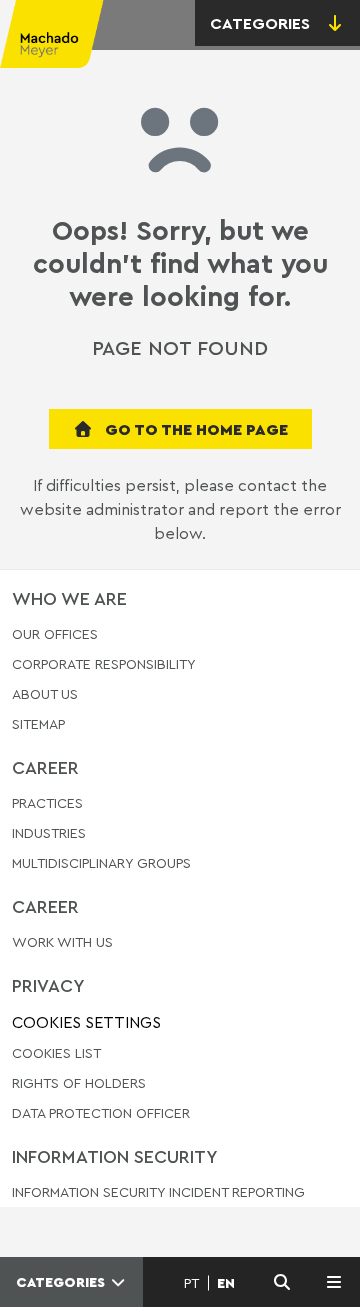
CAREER (45, 767)
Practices (47, 803)
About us (45, 693)
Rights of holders (79, 1082)
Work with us (62, 942)
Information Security (115, 1156)
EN (226, 1283)
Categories (62, 1282)
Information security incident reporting (158, 1192)
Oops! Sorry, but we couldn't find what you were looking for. (180, 263)
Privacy (48, 985)
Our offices (55, 634)
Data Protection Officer (101, 1112)
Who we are (69, 598)
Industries (49, 832)
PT (191, 1283)
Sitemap (38, 724)
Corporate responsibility (104, 663)
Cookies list (56, 1052)
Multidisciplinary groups (101, 862)
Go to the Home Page (194, 429)
